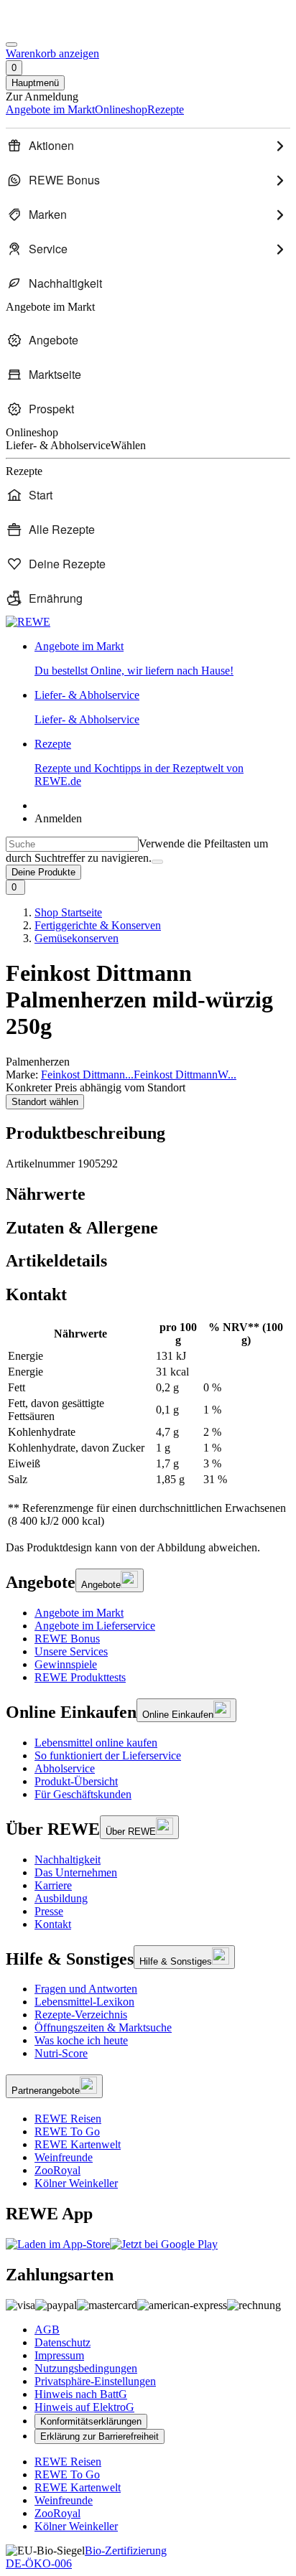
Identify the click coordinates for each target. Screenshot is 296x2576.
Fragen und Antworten (86, 1989)
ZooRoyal (57, 2170)
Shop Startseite (68, 912)
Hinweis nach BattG (81, 2394)
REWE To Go (67, 2131)
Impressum (59, 2355)
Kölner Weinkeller (76, 2183)
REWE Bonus (67, 1639)
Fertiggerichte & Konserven (98, 925)
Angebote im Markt (79, 1613)
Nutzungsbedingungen (86, 2368)
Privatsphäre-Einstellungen (95, 2381)
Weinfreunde (64, 2157)
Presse (49, 1911)
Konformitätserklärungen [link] (91, 2421)
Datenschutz (63, 2342)
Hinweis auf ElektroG (84, 2407)
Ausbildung (61, 1898)
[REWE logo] (28, 622)
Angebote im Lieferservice (95, 1626)
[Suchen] (157, 862)
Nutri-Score (61, 2053)
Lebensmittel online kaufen (96, 1743)
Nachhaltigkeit (68, 1860)
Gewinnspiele (66, 1664)
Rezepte (139, 762)
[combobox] (72, 844)
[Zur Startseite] (55, 28)
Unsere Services (71, 1651)
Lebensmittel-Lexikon (84, 2002)
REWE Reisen (68, 2119)
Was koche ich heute (81, 2040)
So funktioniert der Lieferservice (108, 1755)
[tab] (148, 1194)
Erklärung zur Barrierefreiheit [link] (100, 2436)
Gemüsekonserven (77, 938)
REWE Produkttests (80, 1677)
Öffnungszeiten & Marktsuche (103, 2027)
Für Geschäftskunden (83, 1794)
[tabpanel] (148, 1424)
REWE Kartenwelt (78, 2144)
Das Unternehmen (76, 1872)
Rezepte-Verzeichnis (81, 2015)
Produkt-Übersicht (76, 1781)
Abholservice (65, 1768)
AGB (47, 2330)
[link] (162, 659)
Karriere (53, 1885)
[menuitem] (148, 146)
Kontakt (53, 1924)
